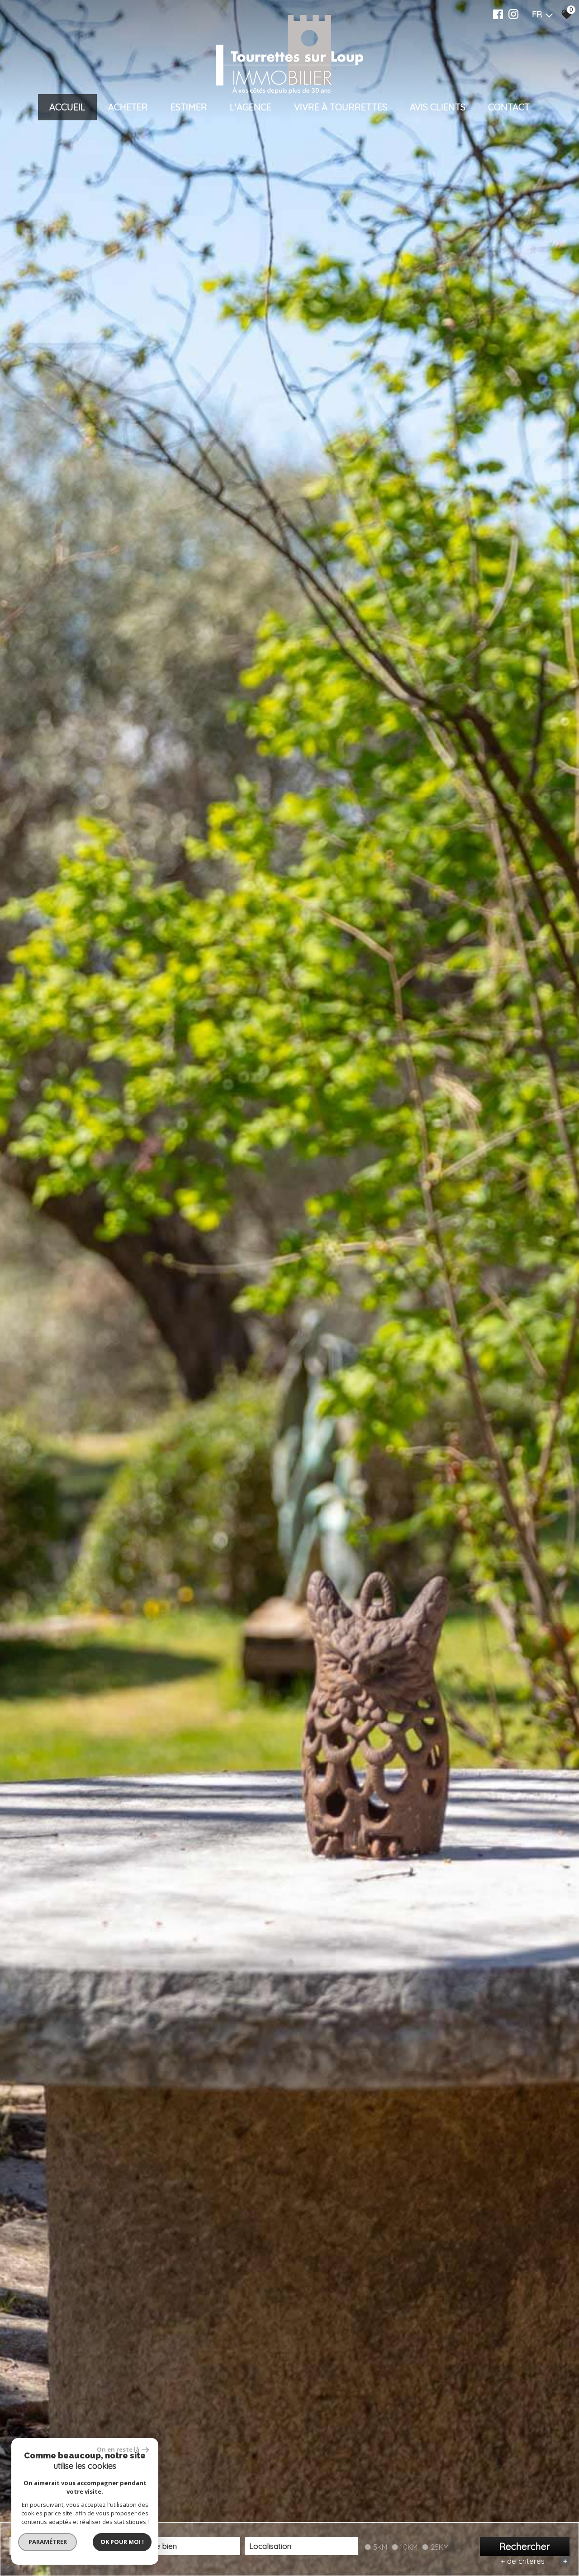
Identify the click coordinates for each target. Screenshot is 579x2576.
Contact (509, 107)
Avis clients (438, 107)
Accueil (67, 107)
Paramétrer (48, 2542)
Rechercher (525, 2546)
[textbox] (184, 2546)
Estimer (189, 107)
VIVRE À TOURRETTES (341, 107)
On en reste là (118, 2449)
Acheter (128, 107)
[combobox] (184, 2546)
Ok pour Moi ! (122, 2542)
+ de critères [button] (534, 2561)
